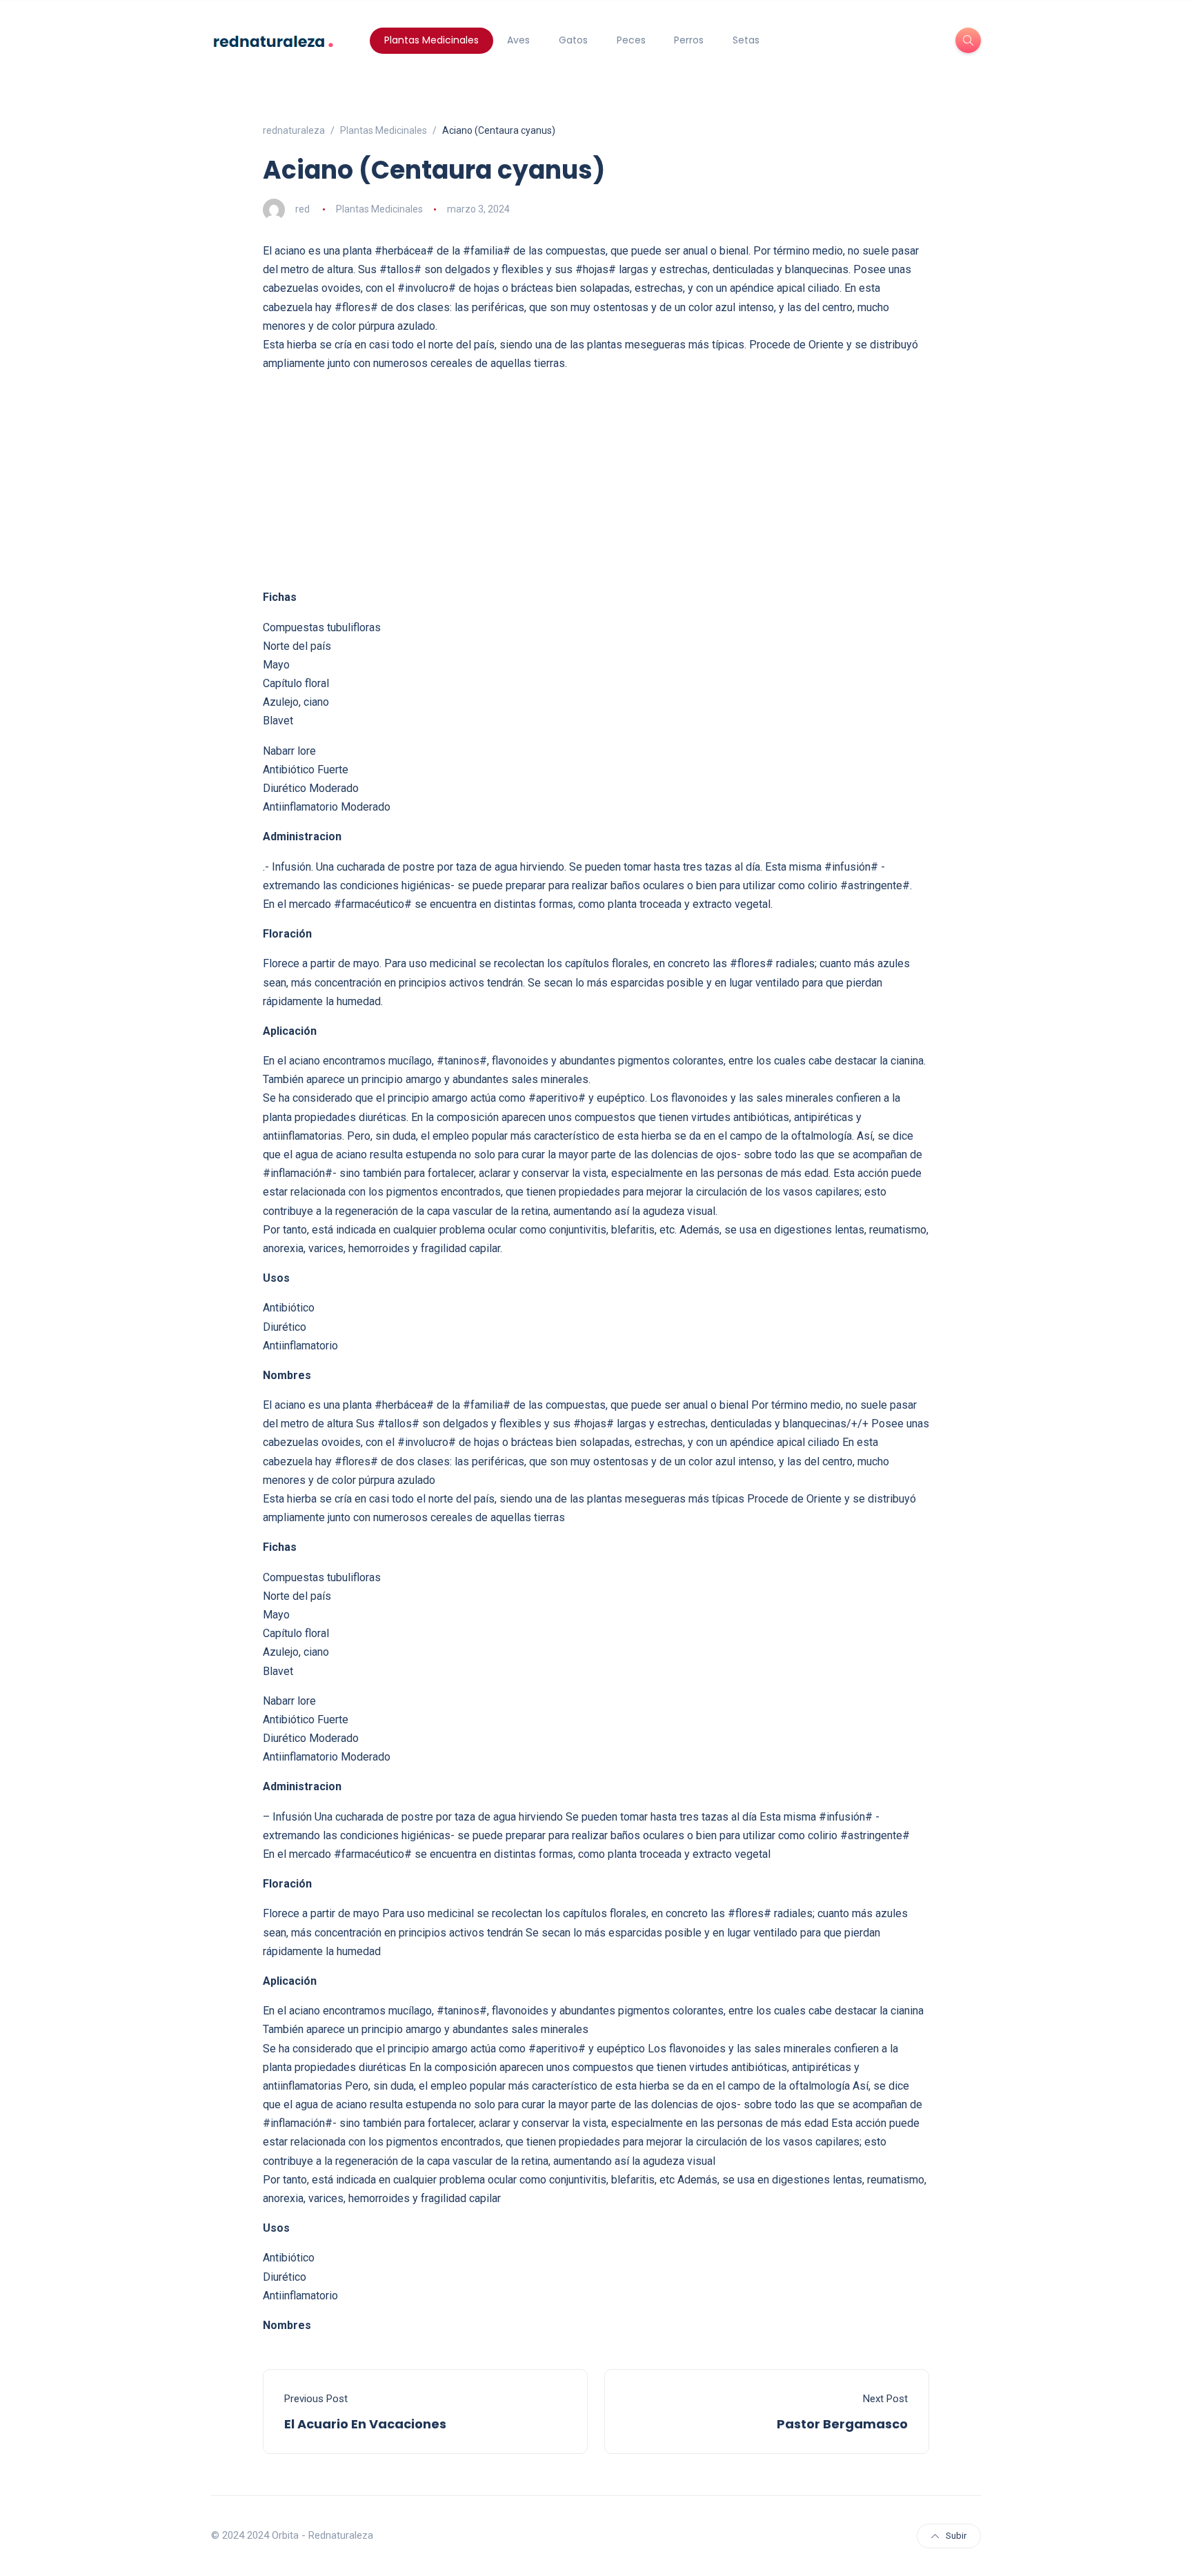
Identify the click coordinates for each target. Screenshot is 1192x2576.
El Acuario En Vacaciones (365, 2424)
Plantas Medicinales (431, 40)
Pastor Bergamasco (842, 2424)
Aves (518, 40)
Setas (746, 40)
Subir (956, 2536)
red (302, 209)
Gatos (573, 40)
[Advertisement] (596, 480)
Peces (631, 40)
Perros (689, 40)
